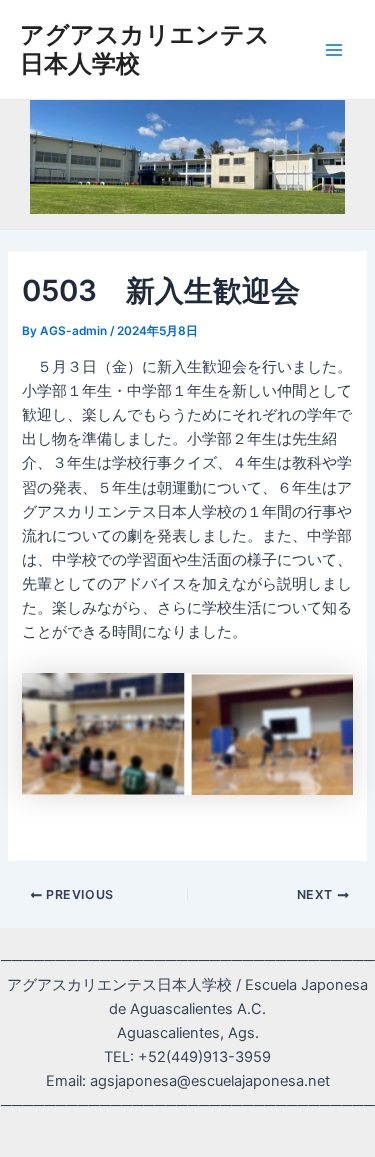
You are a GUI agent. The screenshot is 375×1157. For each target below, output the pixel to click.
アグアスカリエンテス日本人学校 (145, 48)
